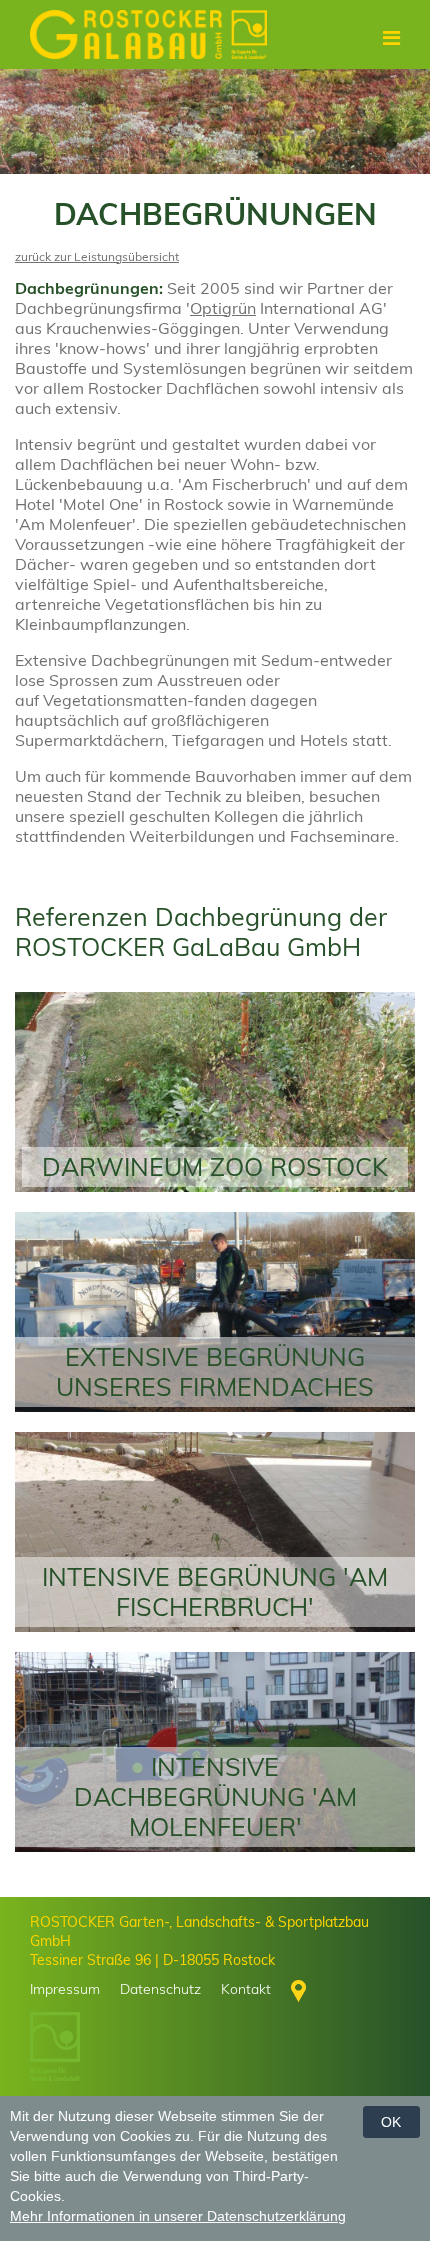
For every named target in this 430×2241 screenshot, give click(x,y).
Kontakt (246, 1989)
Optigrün (223, 308)
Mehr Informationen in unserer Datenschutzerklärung (178, 2216)
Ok (391, 2122)
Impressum (65, 1989)
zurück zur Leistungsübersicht (97, 256)
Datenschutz (160, 1989)
